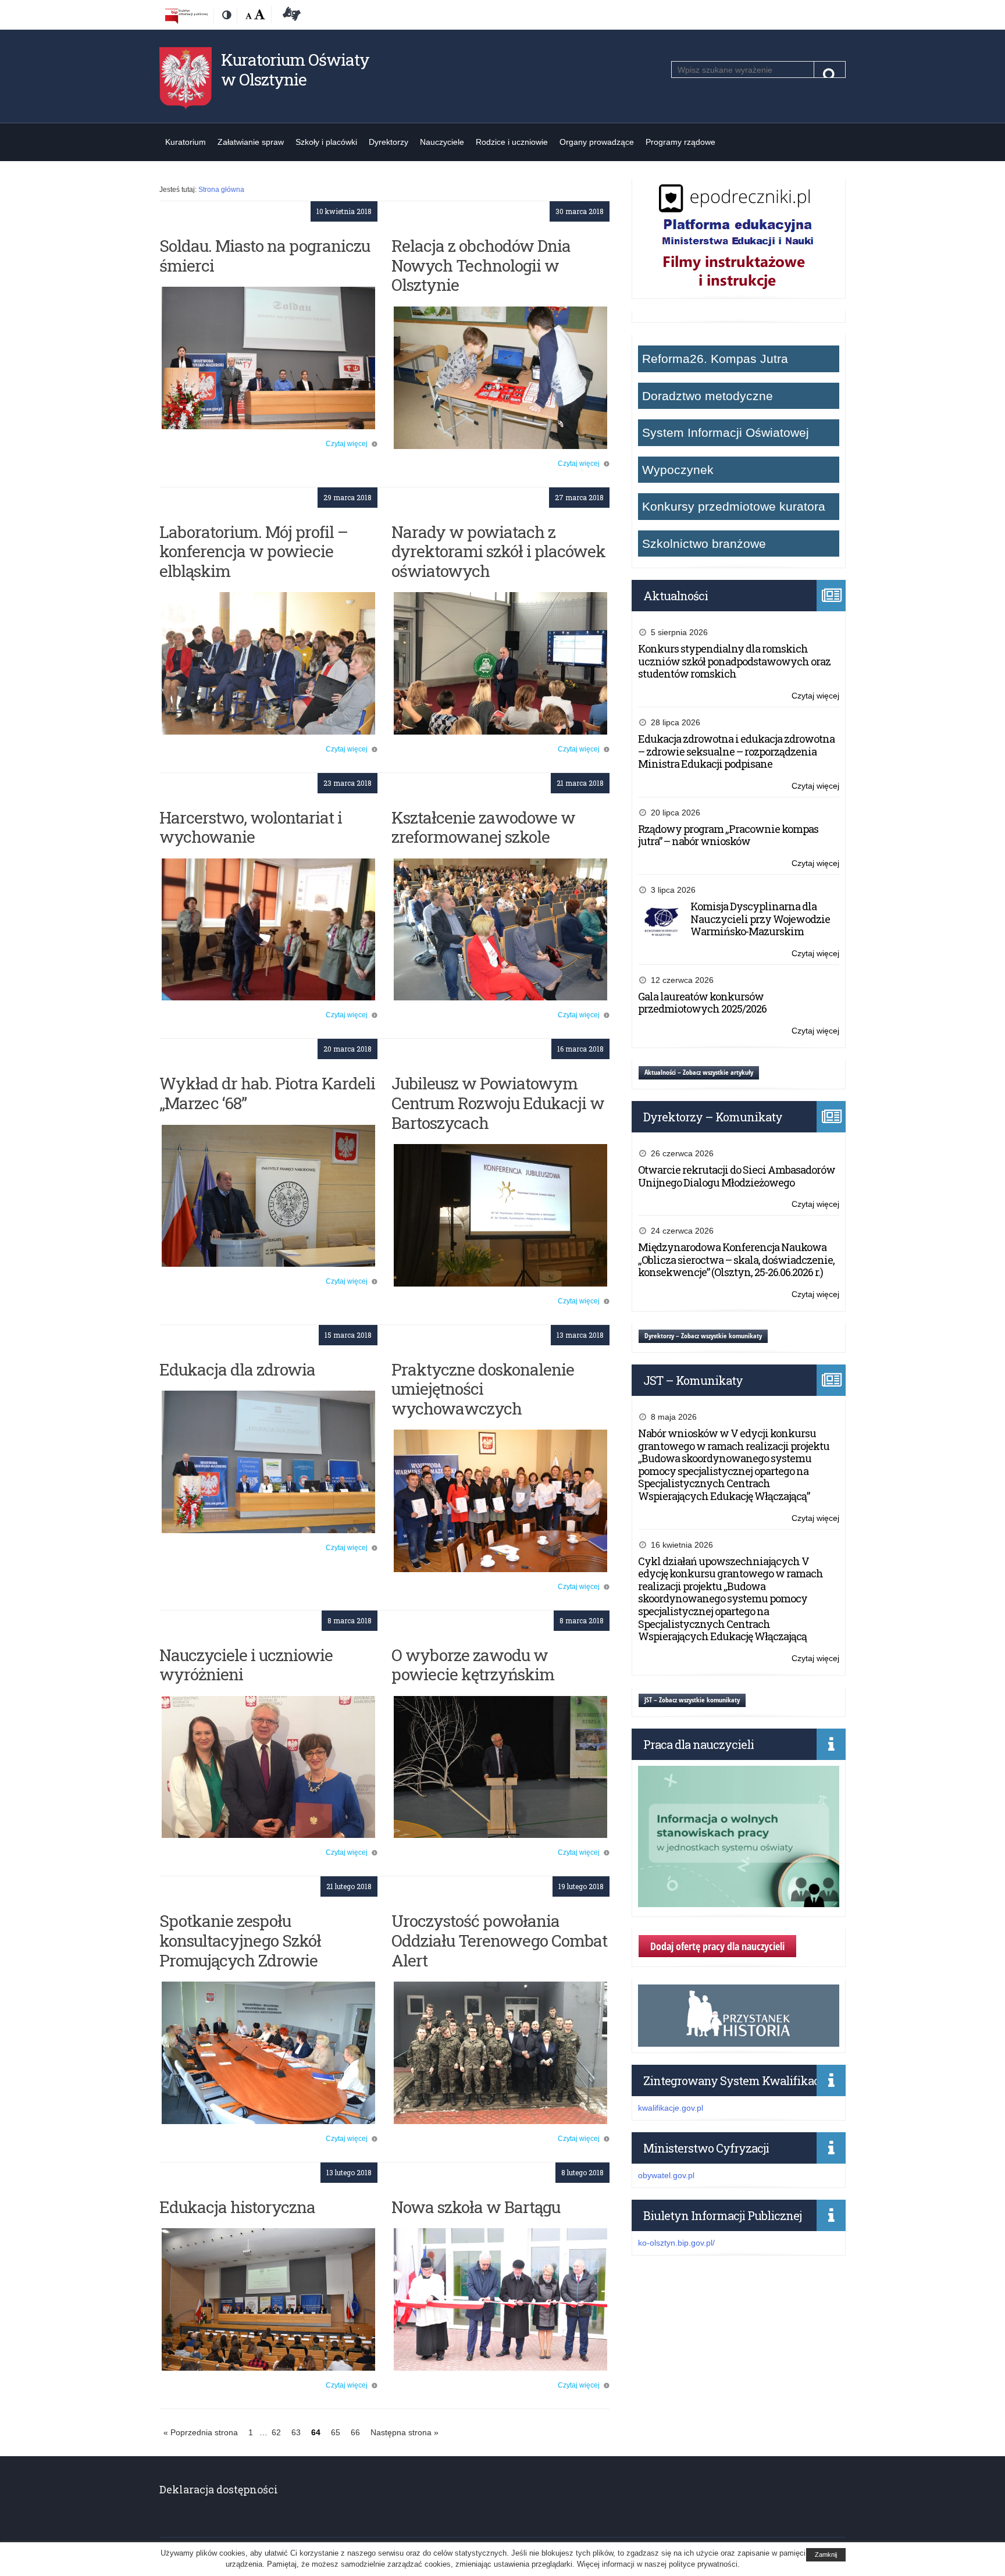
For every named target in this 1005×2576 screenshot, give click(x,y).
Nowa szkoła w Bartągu (476, 2207)
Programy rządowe (680, 142)
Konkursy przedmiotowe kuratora (734, 506)
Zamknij (826, 2554)
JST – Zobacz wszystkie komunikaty (692, 1700)
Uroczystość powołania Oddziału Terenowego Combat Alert (499, 1940)
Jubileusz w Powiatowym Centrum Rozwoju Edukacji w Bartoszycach (498, 1103)
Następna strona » (405, 2432)
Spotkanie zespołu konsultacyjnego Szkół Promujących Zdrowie (240, 1940)
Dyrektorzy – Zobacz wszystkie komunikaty (703, 1336)
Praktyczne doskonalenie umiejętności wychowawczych (483, 1389)
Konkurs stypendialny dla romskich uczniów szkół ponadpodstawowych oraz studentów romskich (734, 661)
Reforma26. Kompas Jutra (715, 359)
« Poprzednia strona (201, 2432)
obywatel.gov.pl (666, 2175)
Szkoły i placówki (326, 142)
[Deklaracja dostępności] (290, 16)
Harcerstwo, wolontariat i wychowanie (251, 827)
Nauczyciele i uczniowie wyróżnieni (246, 1665)
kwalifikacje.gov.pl (671, 2108)
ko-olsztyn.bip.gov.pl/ (676, 2243)
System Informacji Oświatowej (726, 432)
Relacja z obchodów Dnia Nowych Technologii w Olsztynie (481, 265)
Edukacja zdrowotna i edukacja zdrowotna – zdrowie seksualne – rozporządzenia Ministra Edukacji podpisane (736, 751)
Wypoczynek (678, 470)
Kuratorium (186, 142)
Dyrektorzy (389, 142)
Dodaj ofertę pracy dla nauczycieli (717, 1946)
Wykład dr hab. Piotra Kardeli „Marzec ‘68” (267, 1093)
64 (318, 2434)
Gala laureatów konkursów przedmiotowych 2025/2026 (702, 1003)
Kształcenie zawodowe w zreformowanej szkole (483, 827)
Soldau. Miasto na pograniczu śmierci (265, 256)
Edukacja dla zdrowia (237, 1369)
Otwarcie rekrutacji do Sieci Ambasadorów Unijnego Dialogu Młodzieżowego (737, 1176)
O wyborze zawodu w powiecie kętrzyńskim (473, 1665)
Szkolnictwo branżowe (704, 544)
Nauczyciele (442, 142)
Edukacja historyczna (237, 2207)
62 (278, 2434)
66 (357, 2434)
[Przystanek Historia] (739, 2040)
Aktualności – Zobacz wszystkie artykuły (699, 1072)
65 (338, 2434)
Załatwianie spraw (251, 142)
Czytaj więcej (347, 444)
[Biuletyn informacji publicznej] (186, 16)
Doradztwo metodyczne (708, 396)
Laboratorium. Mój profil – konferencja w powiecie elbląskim (254, 551)
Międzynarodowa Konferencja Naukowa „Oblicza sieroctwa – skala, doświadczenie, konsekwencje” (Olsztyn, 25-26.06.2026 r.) (736, 1260)
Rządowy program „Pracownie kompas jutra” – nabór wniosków (728, 835)
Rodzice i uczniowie (512, 142)
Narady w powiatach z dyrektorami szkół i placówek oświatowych (498, 551)
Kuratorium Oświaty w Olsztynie (295, 70)
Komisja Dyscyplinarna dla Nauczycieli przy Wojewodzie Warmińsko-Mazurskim (760, 919)
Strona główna (221, 190)
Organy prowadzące (597, 142)
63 (298, 2434)
